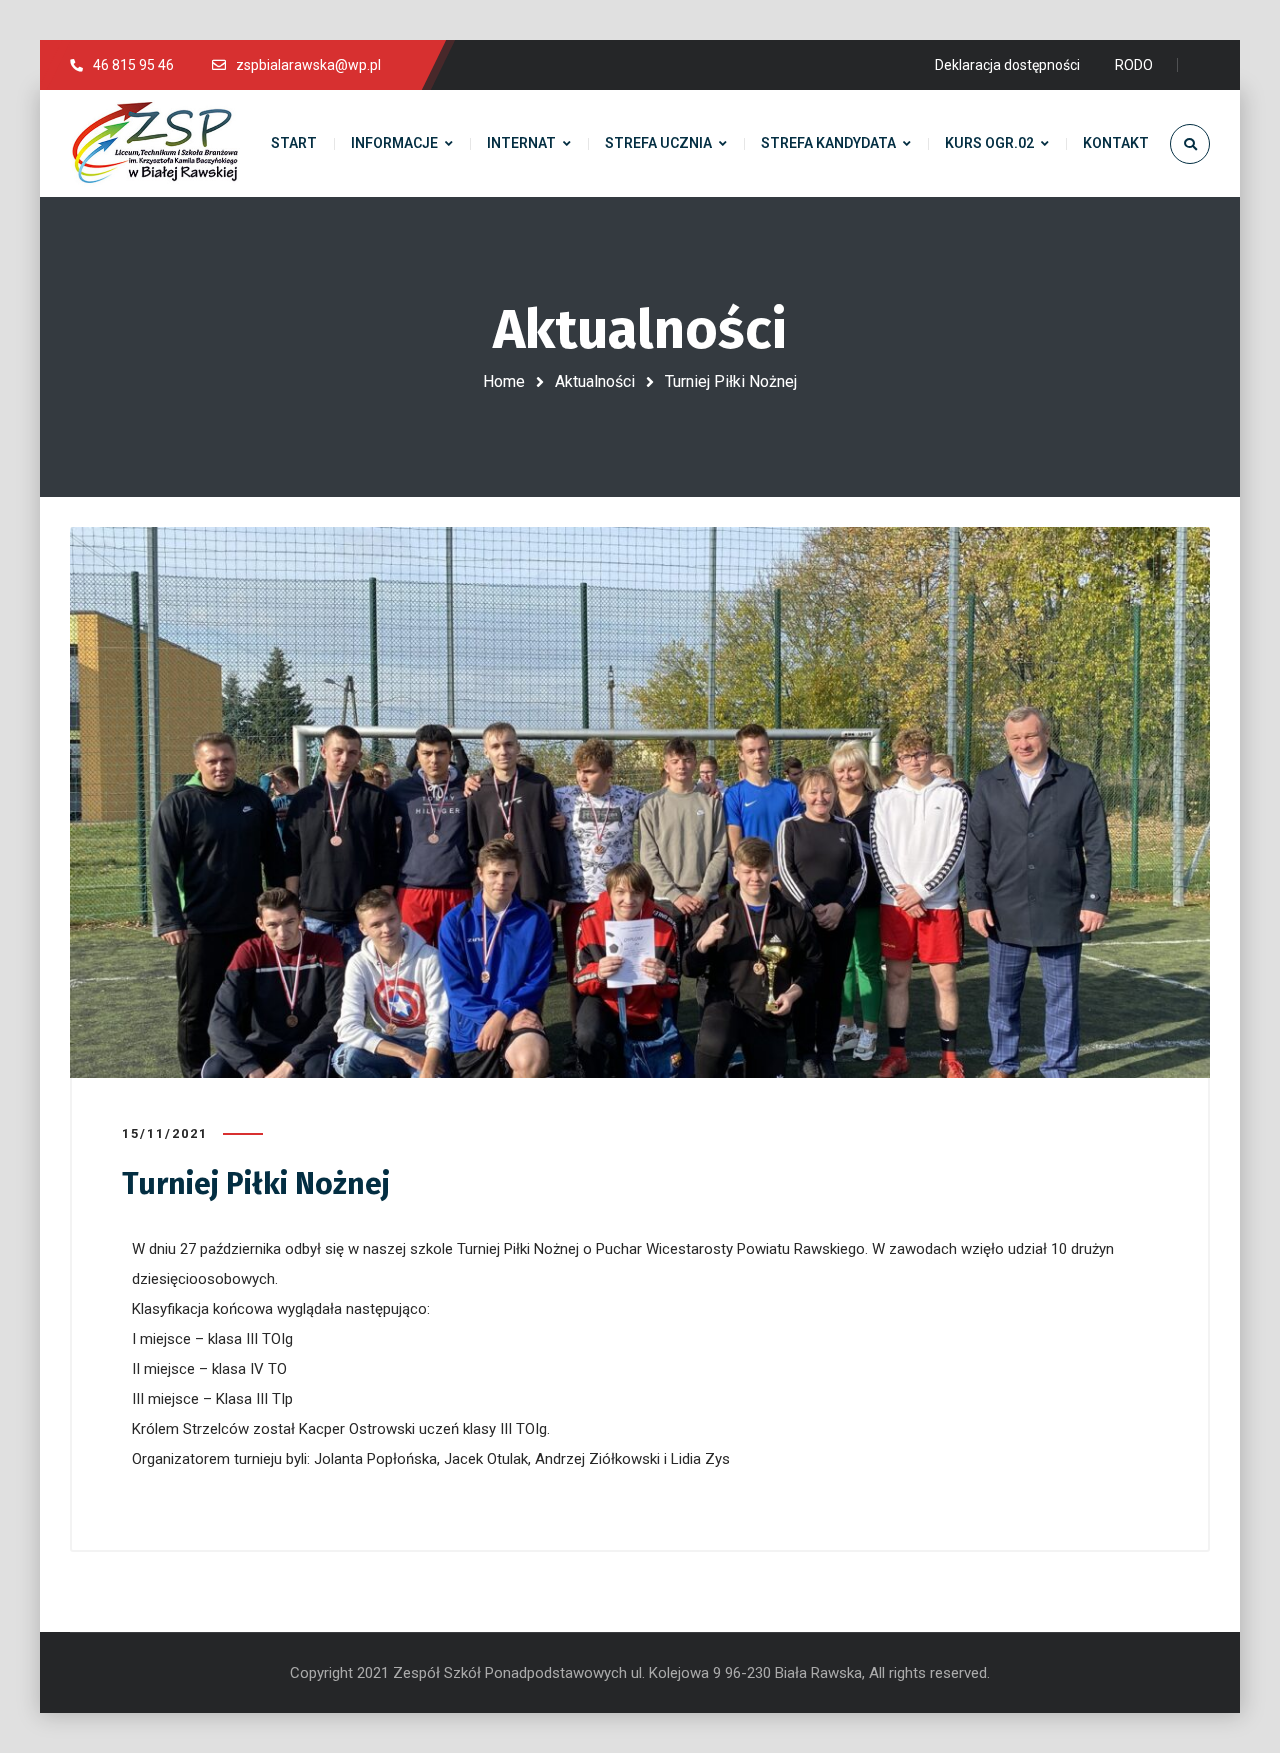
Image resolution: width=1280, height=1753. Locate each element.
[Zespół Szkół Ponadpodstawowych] (155, 144)
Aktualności (595, 381)
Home (504, 381)
